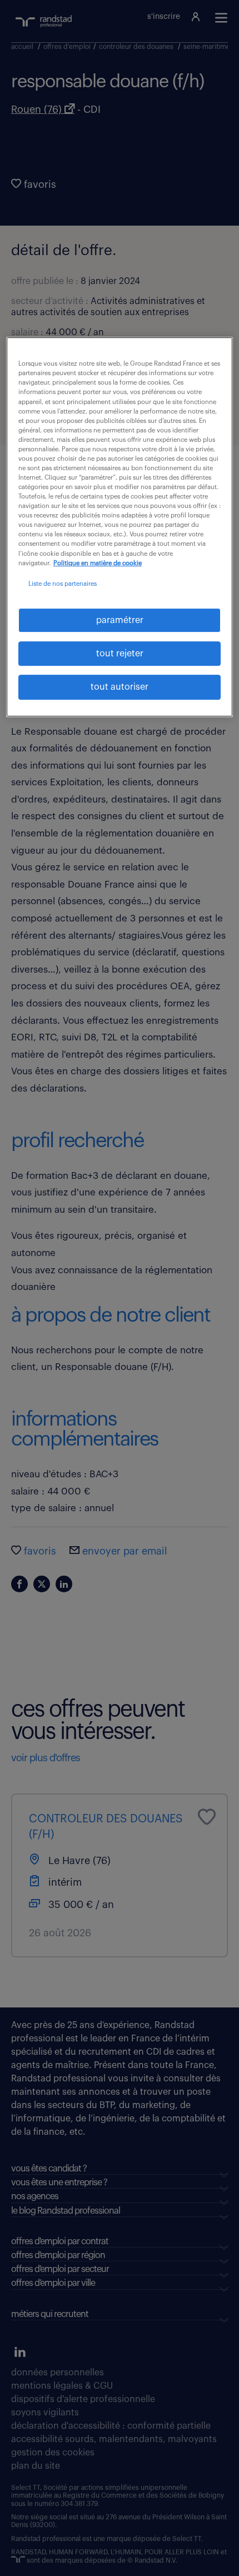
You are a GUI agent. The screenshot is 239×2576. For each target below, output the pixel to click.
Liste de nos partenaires (63, 584)
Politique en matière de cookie (98, 563)
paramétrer (120, 620)
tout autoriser (120, 687)
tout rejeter (120, 654)
